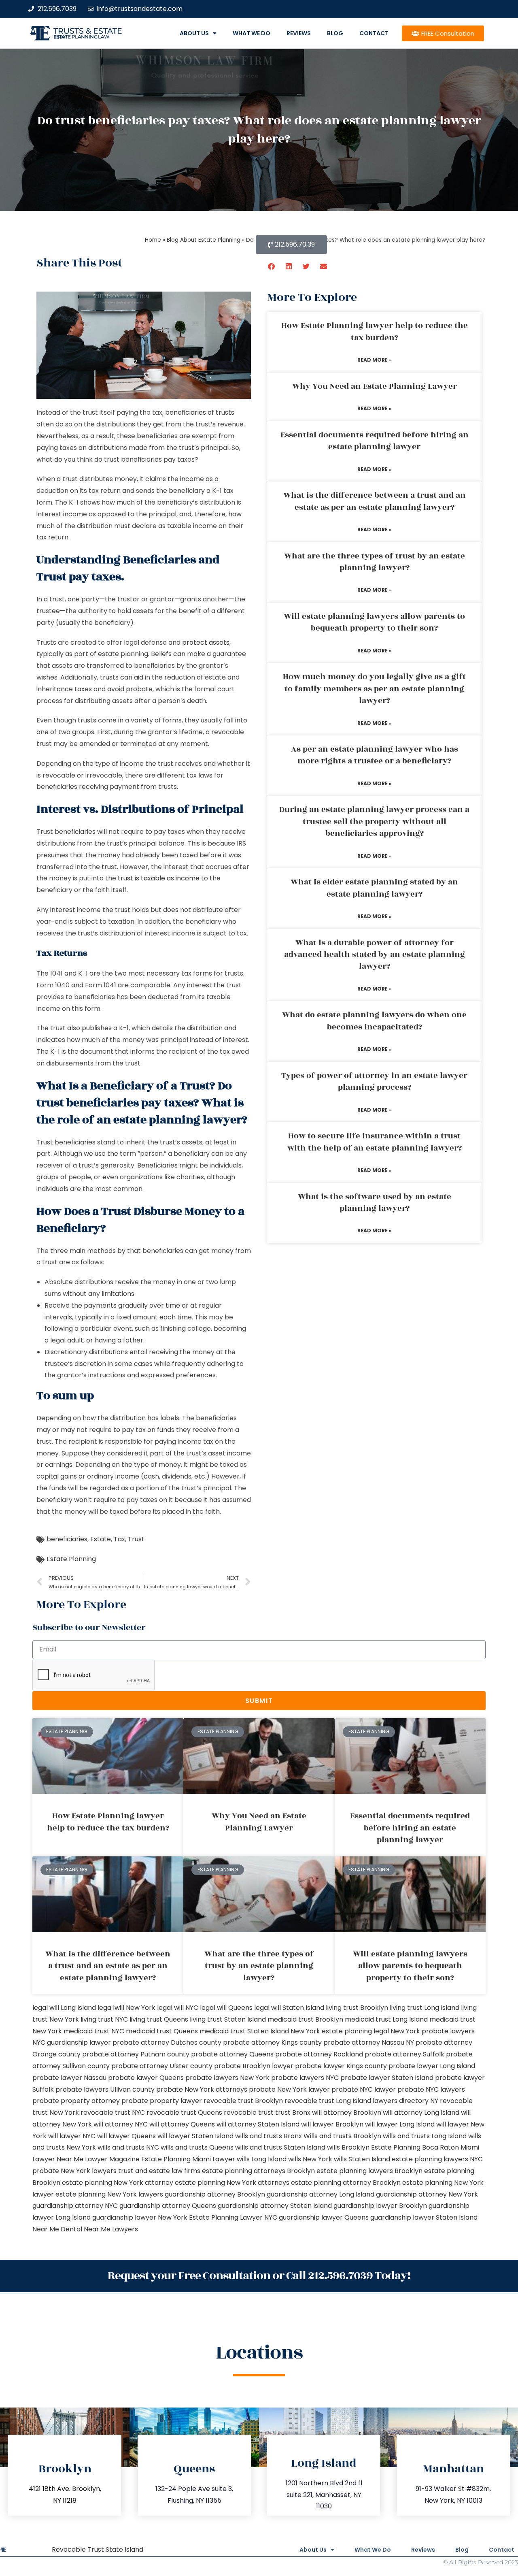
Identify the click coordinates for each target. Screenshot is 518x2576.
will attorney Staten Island (258, 2124)
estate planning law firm (82, 37)
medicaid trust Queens (162, 2031)
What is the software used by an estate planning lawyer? (375, 1203)
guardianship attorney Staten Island (275, 2206)
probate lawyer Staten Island (387, 2078)
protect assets (206, 642)
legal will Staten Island (289, 2008)
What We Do (252, 33)
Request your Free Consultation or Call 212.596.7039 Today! (259, 2276)
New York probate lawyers (433, 2031)
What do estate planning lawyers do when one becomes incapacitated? (374, 1021)
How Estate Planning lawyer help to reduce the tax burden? (375, 331)
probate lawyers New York (227, 2078)
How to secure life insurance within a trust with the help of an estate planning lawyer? (375, 1142)
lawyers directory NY (406, 2101)
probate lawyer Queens (146, 2078)
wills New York (310, 2159)
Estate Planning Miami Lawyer (188, 2159)
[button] (272, 266)
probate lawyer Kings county (341, 2066)
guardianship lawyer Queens (324, 2217)
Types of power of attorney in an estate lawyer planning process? (374, 1081)
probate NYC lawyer (364, 2089)
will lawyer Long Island (400, 2124)
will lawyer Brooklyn (332, 2124)
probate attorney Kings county (272, 2042)
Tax (119, 1539)
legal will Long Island (64, 2008)
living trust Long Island (425, 2008)
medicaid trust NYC (94, 2031)
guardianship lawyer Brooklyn (380, 2206)
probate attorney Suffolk (404, 2054)
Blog (335, 33)
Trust (136, 1539)
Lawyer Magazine (112, 2159)
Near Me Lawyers (111, 2229)
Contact (374, 33)
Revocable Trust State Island (98, 2549)
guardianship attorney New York (427, 2194)
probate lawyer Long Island (432, 2066)
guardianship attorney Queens (168, 2206)
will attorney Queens (182, 2124)
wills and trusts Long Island (425, 2136)
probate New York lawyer (289, 2089)
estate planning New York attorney (118, 2183)
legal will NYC (178, 2008)
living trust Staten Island (228, 2019)
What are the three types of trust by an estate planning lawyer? (375, 562)
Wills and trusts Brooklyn (342, 2136)
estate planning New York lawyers (109, 2194)
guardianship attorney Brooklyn (215, 2194)
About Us (194, 33)
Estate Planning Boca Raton (415, 2147)
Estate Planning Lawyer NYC (233, 2217)
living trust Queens (159, 2019)
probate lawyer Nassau (69, 2078)
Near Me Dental (57, 2229)
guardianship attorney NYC (75, 2206)
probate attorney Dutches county (167, 2042)
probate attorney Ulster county (162, 2066)
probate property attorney (76, 2101)
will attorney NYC (121, 2124)
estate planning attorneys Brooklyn (258, 2171)
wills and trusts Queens (197, 2147)
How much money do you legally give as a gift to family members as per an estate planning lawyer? (374, 689)
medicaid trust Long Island (386, 2019)
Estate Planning (71, 1559)
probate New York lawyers (74, 2171)
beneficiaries (67, 1539)
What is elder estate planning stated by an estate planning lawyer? (374, 888)
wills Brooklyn (348, 2147)
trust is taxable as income (159, 878)
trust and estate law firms (159, 2171)
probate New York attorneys (202, 2089)
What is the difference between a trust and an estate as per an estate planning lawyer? (375, 501)
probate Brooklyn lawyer (254, 2066)
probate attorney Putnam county (136, 2054)
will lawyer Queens (126, 2136)
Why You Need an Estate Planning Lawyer (375, 386)
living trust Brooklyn (357, 2008)
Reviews (299, 33)
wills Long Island (262, 2159)
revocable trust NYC (113, 2113)
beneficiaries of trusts (200, 412)
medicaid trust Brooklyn (305, 2019)
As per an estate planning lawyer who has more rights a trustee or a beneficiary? (375, 755)
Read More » (375, 360)
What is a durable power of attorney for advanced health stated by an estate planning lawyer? (375, 955)
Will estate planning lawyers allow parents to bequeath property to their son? (374, 622)
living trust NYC (104, 2019)
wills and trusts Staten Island (280, 2147)
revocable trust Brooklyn (243, 2101)
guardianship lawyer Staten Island (424, 2217)
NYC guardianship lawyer (72, 2042)
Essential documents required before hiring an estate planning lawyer (375, 441)
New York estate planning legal (340, 2031)
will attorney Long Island (421, 2113)
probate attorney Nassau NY (369, 2042)
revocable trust (249, 2113)
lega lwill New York (126, 2008)
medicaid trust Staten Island (244, 2031)
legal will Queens (226, 2008)
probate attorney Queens (232, 2054)
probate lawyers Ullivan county (105, 2089)
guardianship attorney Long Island (321, 2194)
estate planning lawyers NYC (437, 2159)
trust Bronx (293, 2113)
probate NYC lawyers (431, 2089)
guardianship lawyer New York (140, 2217)
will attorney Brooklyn (347, 2113)
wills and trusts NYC (128, 2147)
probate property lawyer (162, 2101)
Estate (101, 1539)
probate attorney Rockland (319, 2054)
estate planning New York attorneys (232, 2183)
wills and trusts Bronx (269, 2136)
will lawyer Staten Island (195, 2136)
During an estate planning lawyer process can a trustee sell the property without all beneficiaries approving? (374, 821)
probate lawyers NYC (305, 2078)
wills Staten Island (362, 2159)
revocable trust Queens (184, 2113)
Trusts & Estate (88, 31)
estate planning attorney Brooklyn (346, 2183)
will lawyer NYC (72, 2136)
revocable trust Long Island (328, 2101)
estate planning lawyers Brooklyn (369, 2171)
